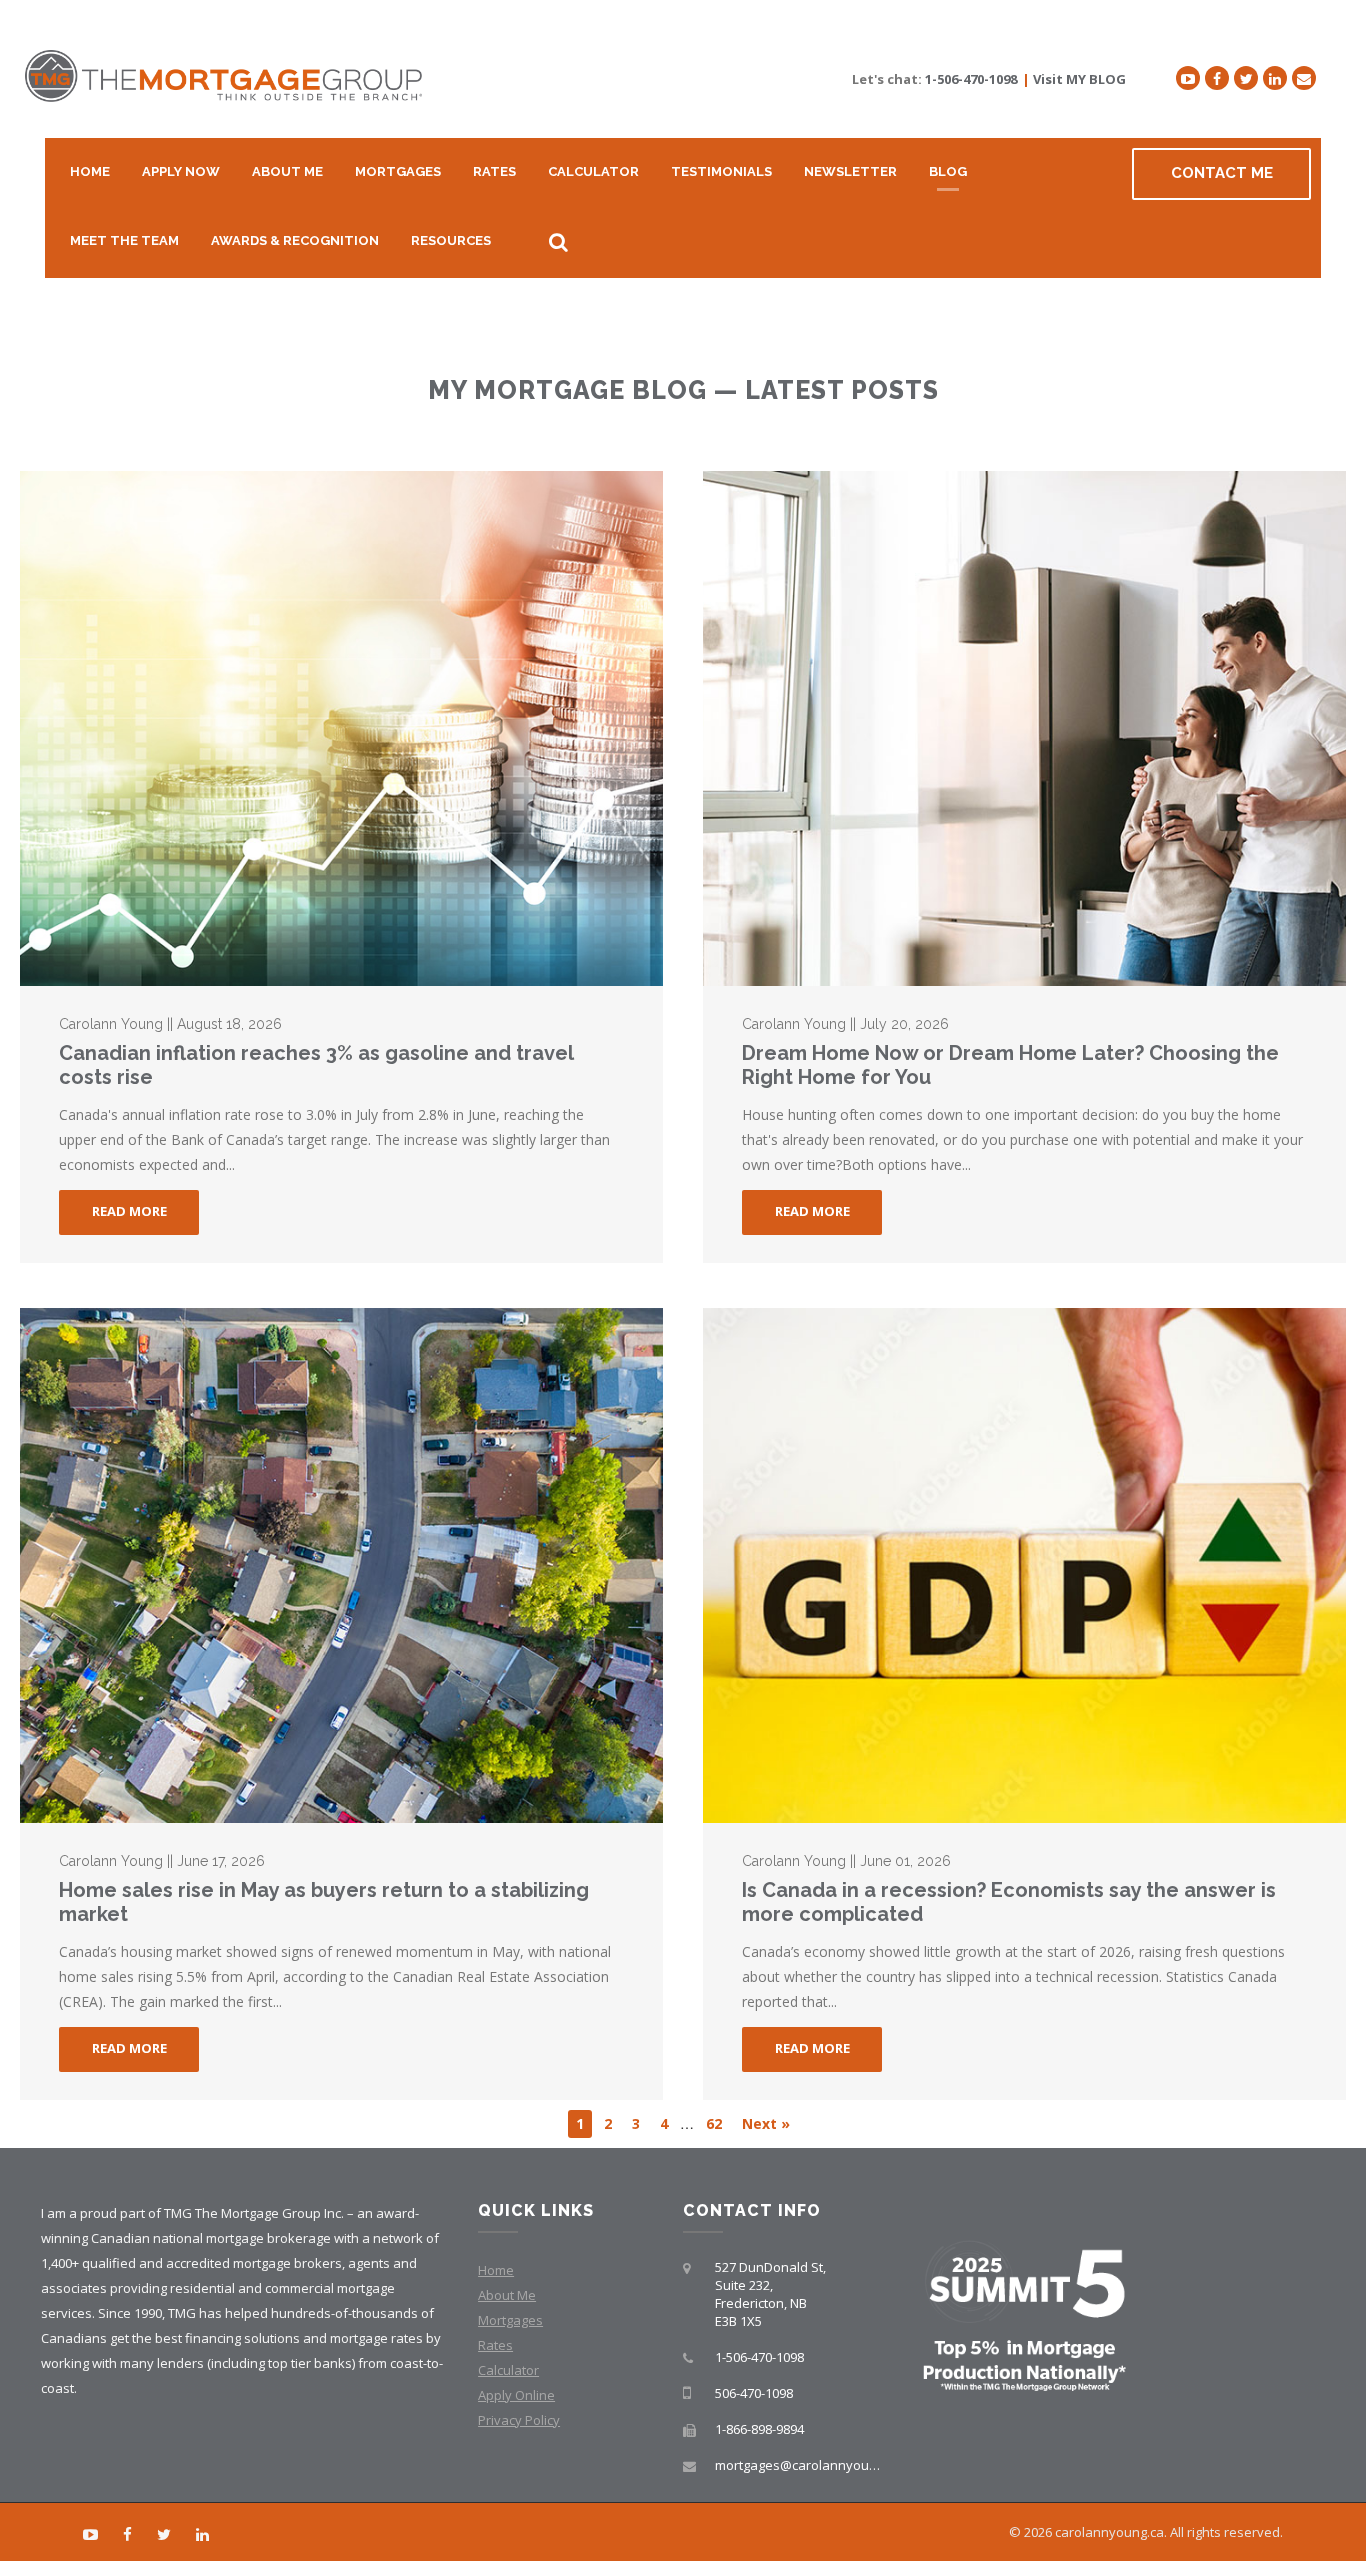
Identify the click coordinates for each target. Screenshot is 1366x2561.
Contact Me (1222, 173)
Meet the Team (124, 240)
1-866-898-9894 (759, 2429)
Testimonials (721, 171)
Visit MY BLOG (1079, 79)
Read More (129, 1211)
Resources (451, 240)
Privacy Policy (519, 2420)
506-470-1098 (754, 2393)
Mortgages (398, 171)
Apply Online (516, 2395)
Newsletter (850, 171)
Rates (494, 171)
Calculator (593, 171)
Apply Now (181, 171)
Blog (948, 171)
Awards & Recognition (295, 240)
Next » (766, 2123)
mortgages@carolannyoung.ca (808, 2465)
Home (90, 171)
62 (714, 2123)
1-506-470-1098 (971, 79)
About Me (287, 171)
